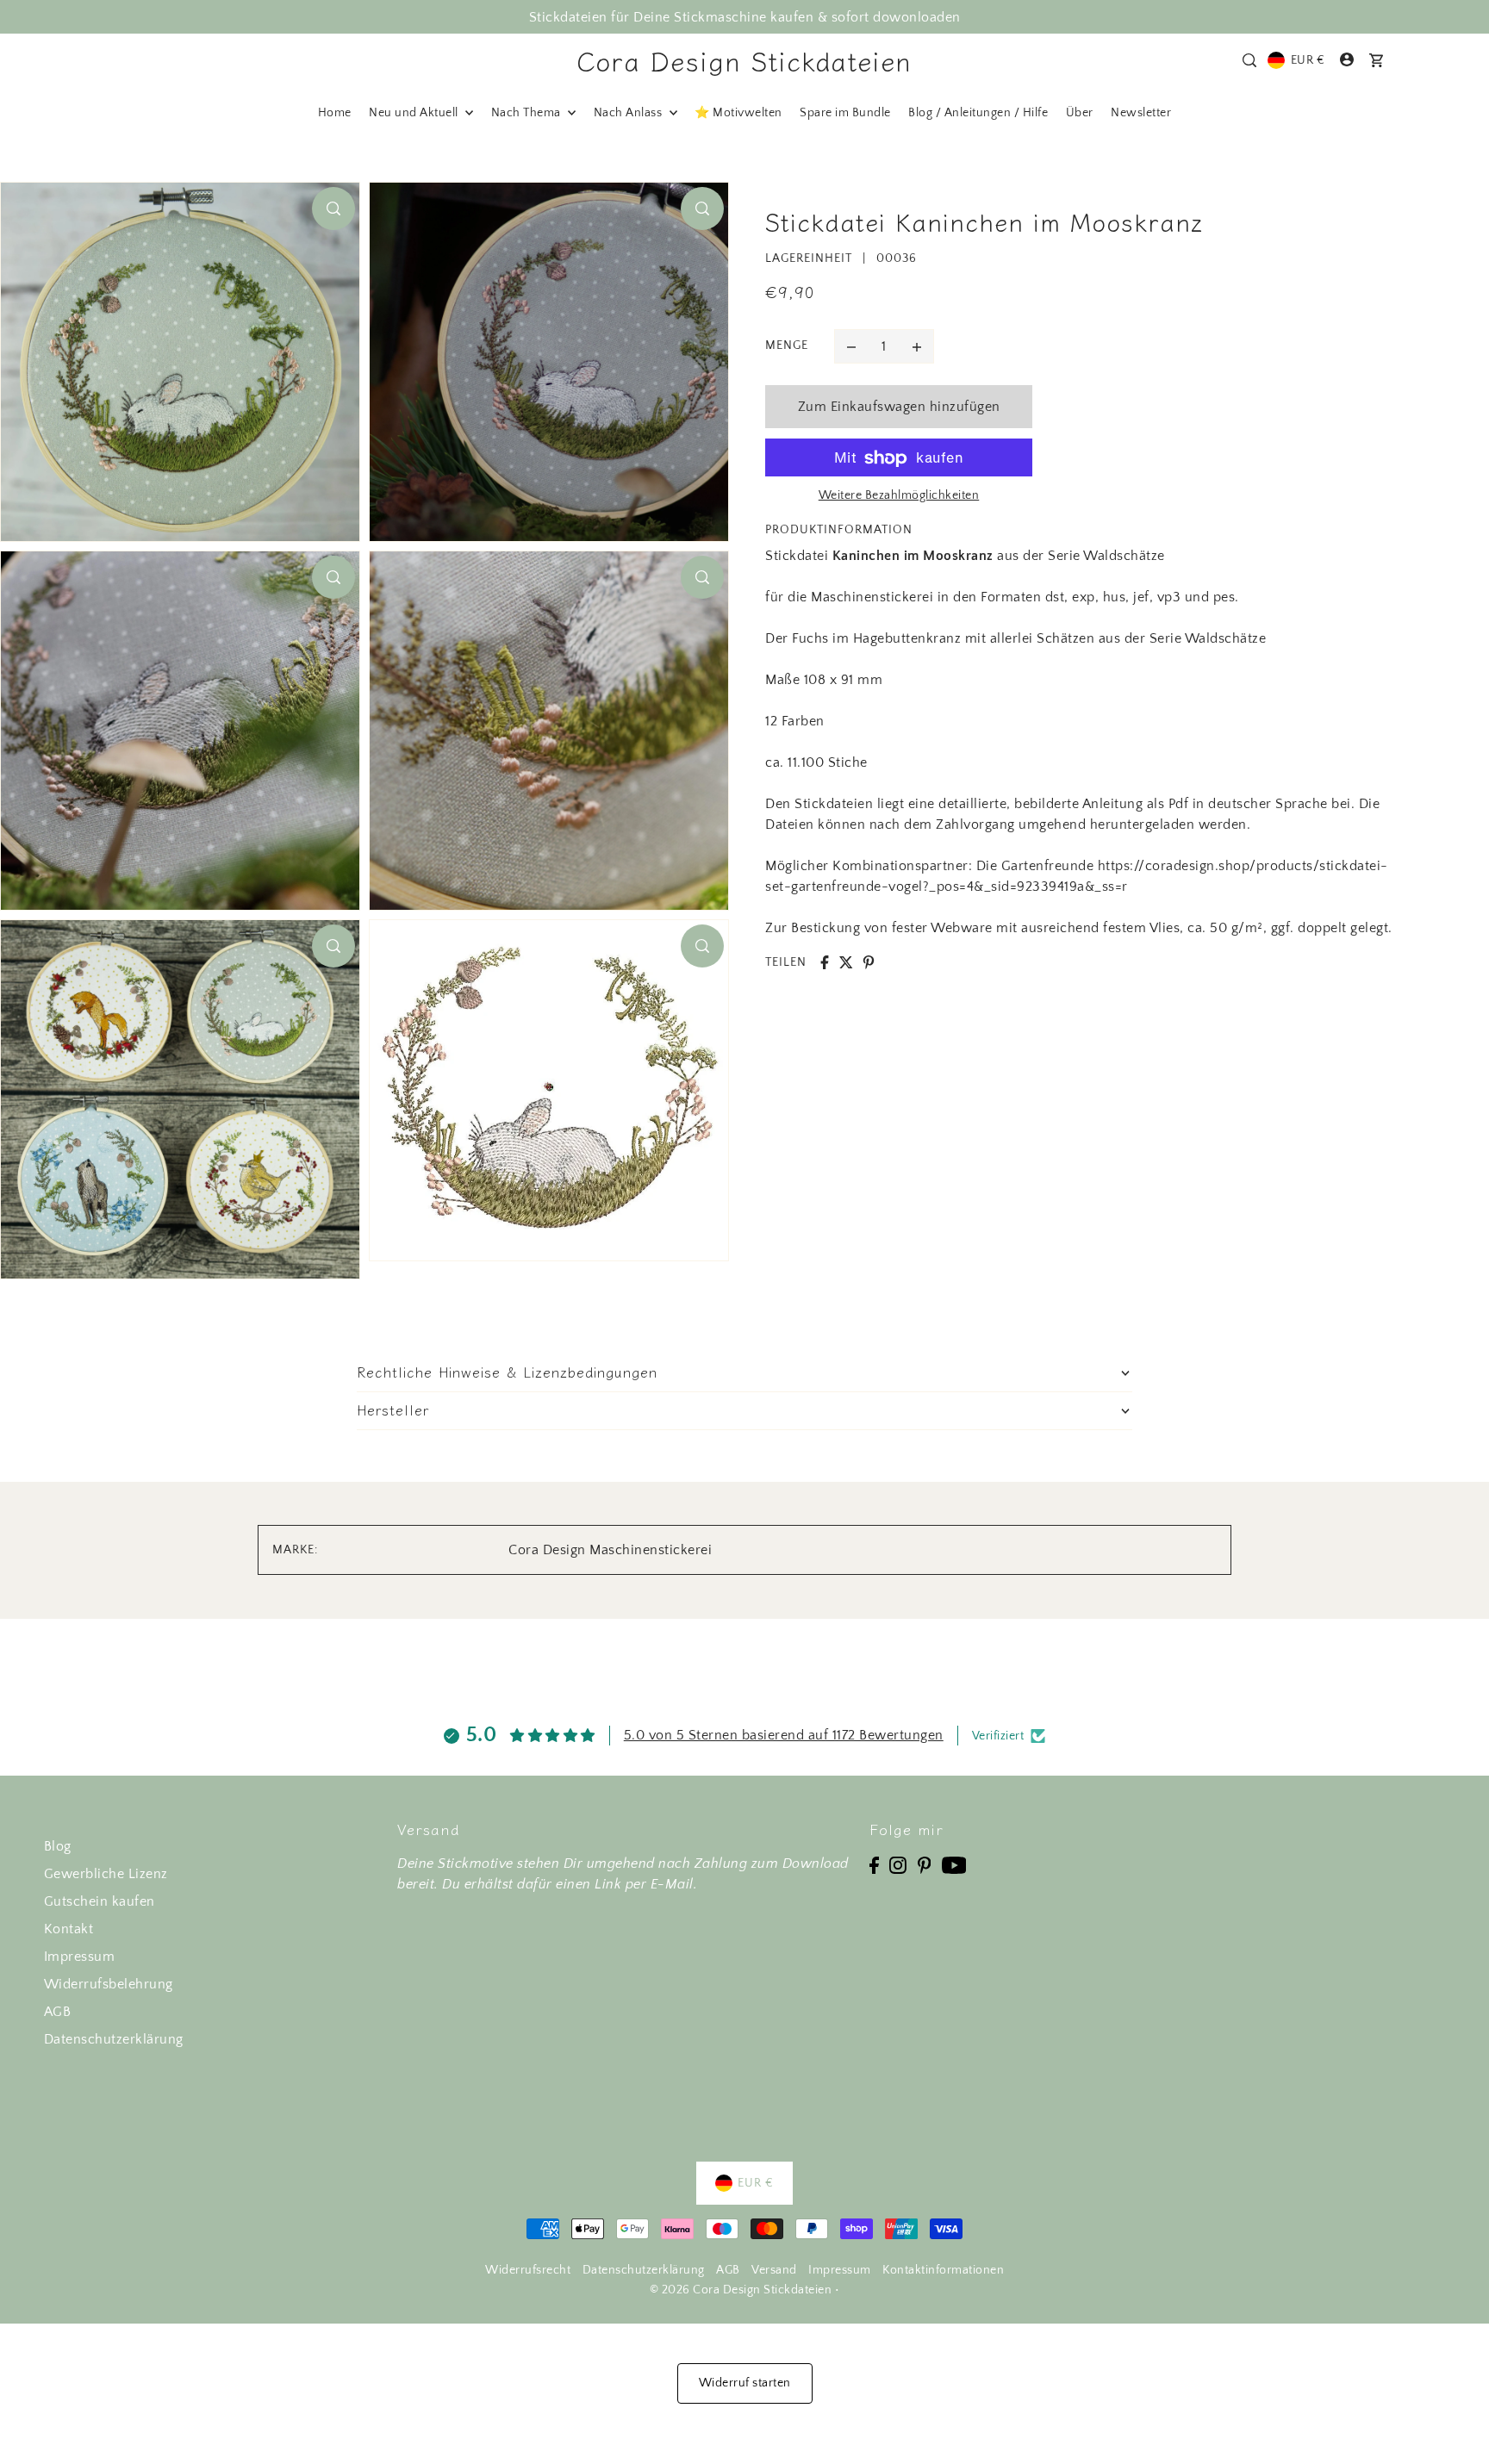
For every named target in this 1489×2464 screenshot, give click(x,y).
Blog (58, 1846)
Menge (787, 346)
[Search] (1249, 60)
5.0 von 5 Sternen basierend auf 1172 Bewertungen (784, 1735)
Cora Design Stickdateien (744, 60)
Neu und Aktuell (415, 113)
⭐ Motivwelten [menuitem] (738, 113)
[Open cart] (1377, 60)
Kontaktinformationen (943, 2270)
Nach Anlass (629, 113)
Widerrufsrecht (528, 2270)
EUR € (1308, 60)
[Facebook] (874, 1864)
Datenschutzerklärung (114, 2039)
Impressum (80, 1957)
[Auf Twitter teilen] (846, 962)
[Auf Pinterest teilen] (869, 962)
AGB (58, 2012)
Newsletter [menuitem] (1141, 113)
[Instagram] (898, 1864)
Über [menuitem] (1080, 113)
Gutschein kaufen (100, 1901)
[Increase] (917, 346)
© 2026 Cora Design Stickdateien (741, 2290)
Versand (774, 2270)
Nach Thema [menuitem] (528, 113)
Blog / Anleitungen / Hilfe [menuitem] (978, 113)
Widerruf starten (745, 2383)
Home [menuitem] (335, 113)
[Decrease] (851, 346)
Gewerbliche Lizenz (106, 1874)
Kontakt (69, 1929)
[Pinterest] (925, 1864)
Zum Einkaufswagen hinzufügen (899, 407)
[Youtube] (954, 1864)
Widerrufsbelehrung (109, 1984)
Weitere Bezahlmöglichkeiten (899, 496)
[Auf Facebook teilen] (825, 962)
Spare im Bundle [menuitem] (845, 113)
